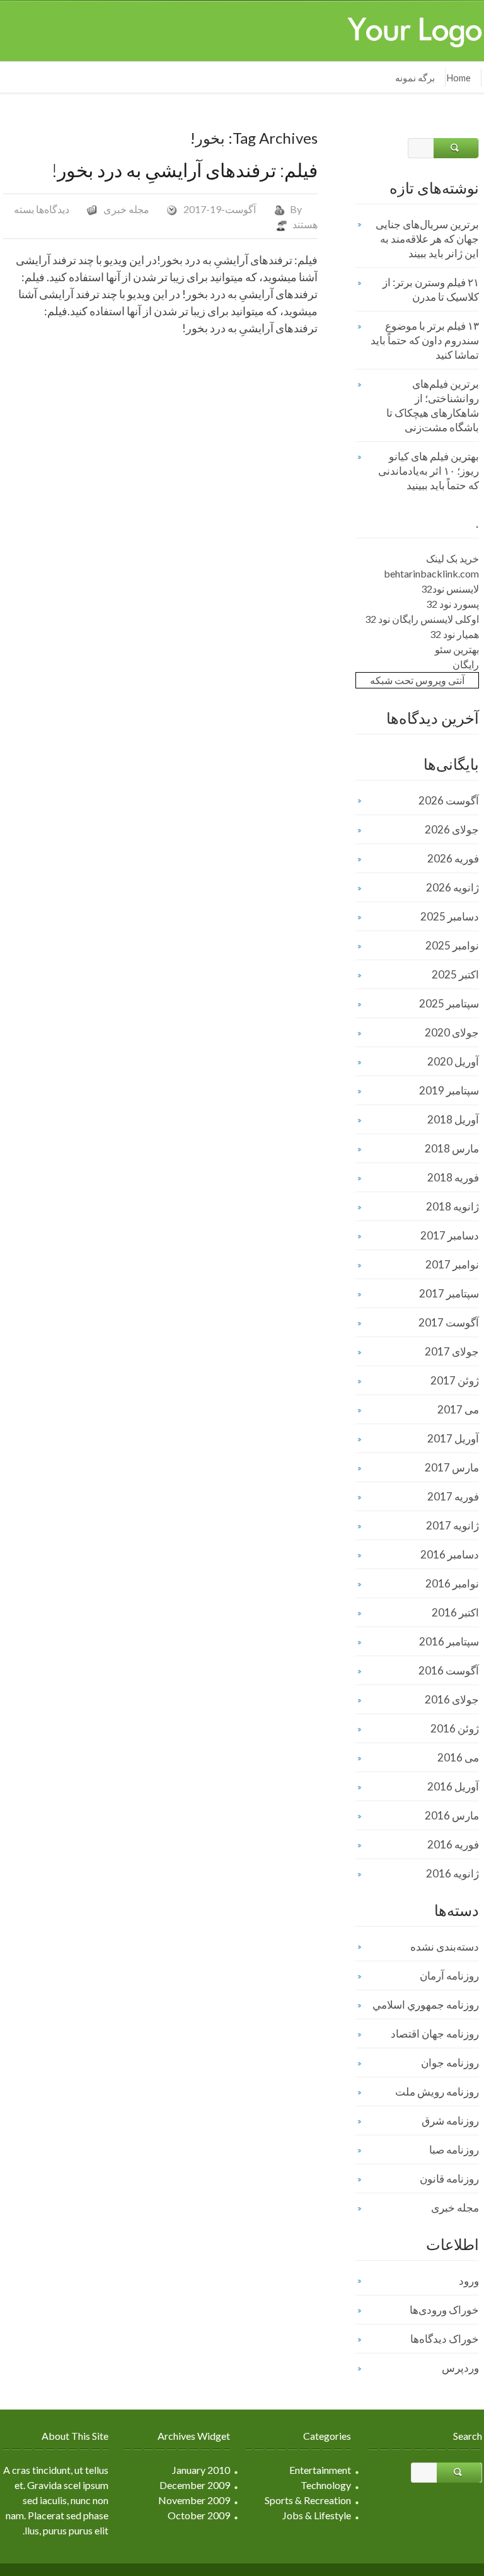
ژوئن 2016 (455, 1728)
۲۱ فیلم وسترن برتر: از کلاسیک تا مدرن (431, 289)
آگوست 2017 (449, 1322)
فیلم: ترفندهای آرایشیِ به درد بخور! (185, 170)
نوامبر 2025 (452, 945)
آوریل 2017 (453, 1438)
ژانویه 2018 (452, 1206)
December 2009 (195, 2485)
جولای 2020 (452, 1032)
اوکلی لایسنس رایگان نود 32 (422, 619)
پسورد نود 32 (452, 604)
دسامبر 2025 (450, 916)
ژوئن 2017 (455, 1380)
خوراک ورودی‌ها (444, 2310)
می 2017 (458, 1409)
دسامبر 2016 (450, 1554)
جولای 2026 (452, 829)
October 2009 (199, 2515)
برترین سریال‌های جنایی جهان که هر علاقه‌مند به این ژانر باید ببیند (427, 239)
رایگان (466, 664)
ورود (469, 2281)
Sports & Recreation (308, 2500)
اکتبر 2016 (455, 1612)
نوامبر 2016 (452, 1583)
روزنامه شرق (450, 2121)
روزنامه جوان (450, 2063)
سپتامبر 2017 (449, 1293)
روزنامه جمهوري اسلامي (426, 2005)
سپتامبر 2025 (449, 1003)
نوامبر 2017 (452, 1264)
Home (458, 78)
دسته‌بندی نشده (445, 1947)
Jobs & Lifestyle (317, 2515)
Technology (326, 2485)
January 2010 (201, 2470)
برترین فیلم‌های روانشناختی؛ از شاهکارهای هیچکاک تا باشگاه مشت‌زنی (433, 405)
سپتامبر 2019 (449, 1090)
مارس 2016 (452, 1815)
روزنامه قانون (449, 2179)
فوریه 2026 (453, 858)
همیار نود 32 (454, 634)
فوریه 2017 (453, 1496)
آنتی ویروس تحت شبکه (417, 680)
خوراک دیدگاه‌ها (445, 2339)
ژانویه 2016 (452, 1873)
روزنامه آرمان (449, 1976)
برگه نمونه (415, 78)
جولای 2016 (452, 1699)
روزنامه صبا (454, 2150)
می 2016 (458, 1757)
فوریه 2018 (453, 1177)
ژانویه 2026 (452, 887)
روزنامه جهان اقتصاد (435, 2034)
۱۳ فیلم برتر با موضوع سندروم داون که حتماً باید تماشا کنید (425, 340)
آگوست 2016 (449, 1670)
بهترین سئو (457, 649)
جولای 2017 (452, 1351)
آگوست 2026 (449, 800)
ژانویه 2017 (452, 1525)
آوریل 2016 (453, 1786)
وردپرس (460, 2368)
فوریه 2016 (453, 1844)
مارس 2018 (452, 1148)
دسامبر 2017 (450, 1235)
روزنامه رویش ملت (437, 2092)
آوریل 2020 (453, 1061)
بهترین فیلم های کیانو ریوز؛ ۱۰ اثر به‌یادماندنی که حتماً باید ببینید (429, 471)
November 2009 (194, 2500)
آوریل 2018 (453, 1119)
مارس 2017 (452, 1467)
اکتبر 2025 (455, 974)
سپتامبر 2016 (449, 1641)
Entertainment (320, 2470)
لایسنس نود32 (450, 589)
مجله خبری (126, 209)
